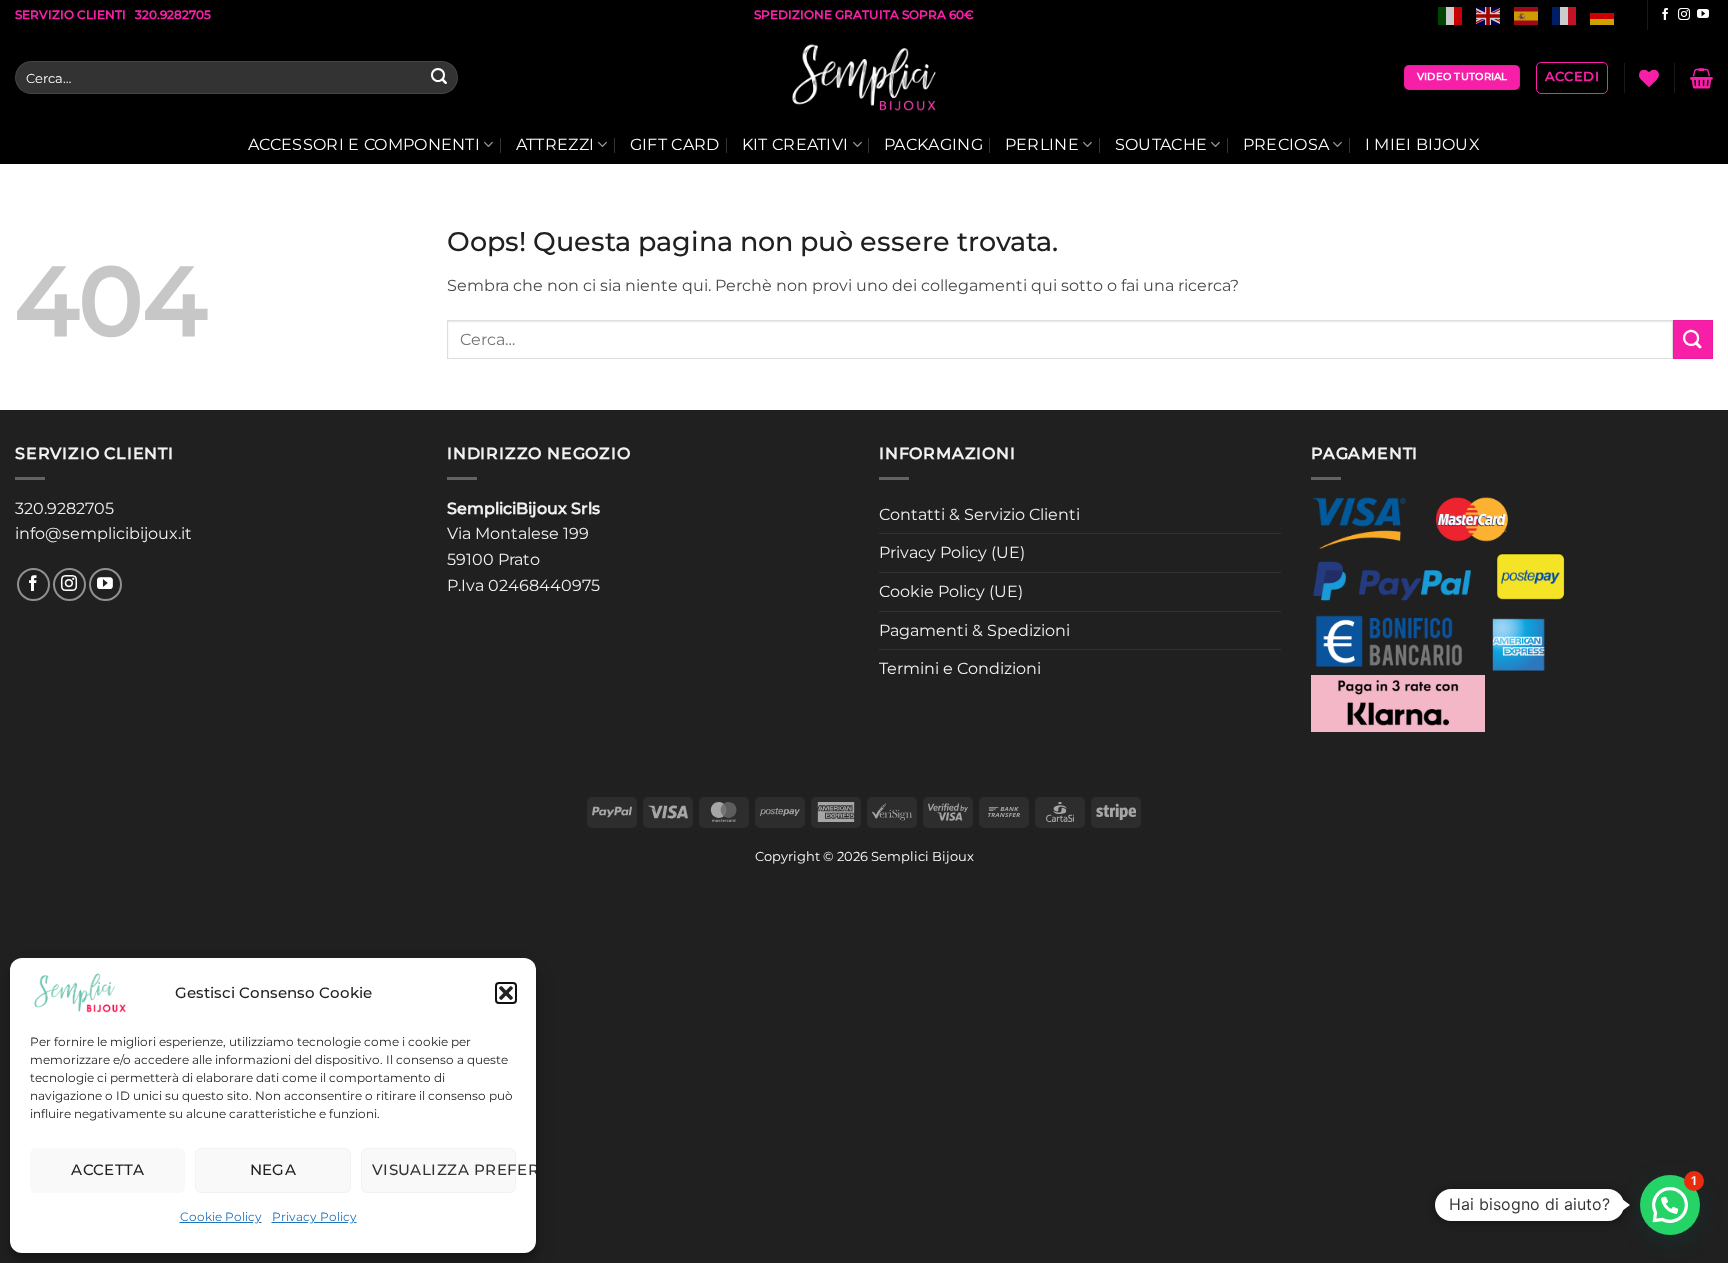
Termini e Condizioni (960, 668)
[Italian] (1451, 14)
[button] (506, 993)
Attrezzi (555, 144)
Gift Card (675, 144)
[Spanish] (1527, 14)
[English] (1489, 14)
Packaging (933, 144)
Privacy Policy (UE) (952, 552)
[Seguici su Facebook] (1665, 15)
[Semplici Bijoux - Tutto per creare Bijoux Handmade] (864, 78)
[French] (1565, 14)
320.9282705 (64, 508)
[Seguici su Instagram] (1684, 15)
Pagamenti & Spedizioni (974, 630)
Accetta (107, 1169)
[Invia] (439, 78)
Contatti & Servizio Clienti (979, 514)
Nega (273, 1169)
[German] (1603, 14)
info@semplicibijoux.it (103, 533)
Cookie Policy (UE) (951, 591)
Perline (1042, 144)
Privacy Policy (314, 1216)
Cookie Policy (221, 1216)
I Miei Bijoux (1422, 144)
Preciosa (1286, 144)
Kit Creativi (795, 144)
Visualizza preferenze (444, 1169)
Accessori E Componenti (364, 144)
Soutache (1161, 144)
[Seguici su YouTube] (1703, 15)
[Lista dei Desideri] (1649, 78)
